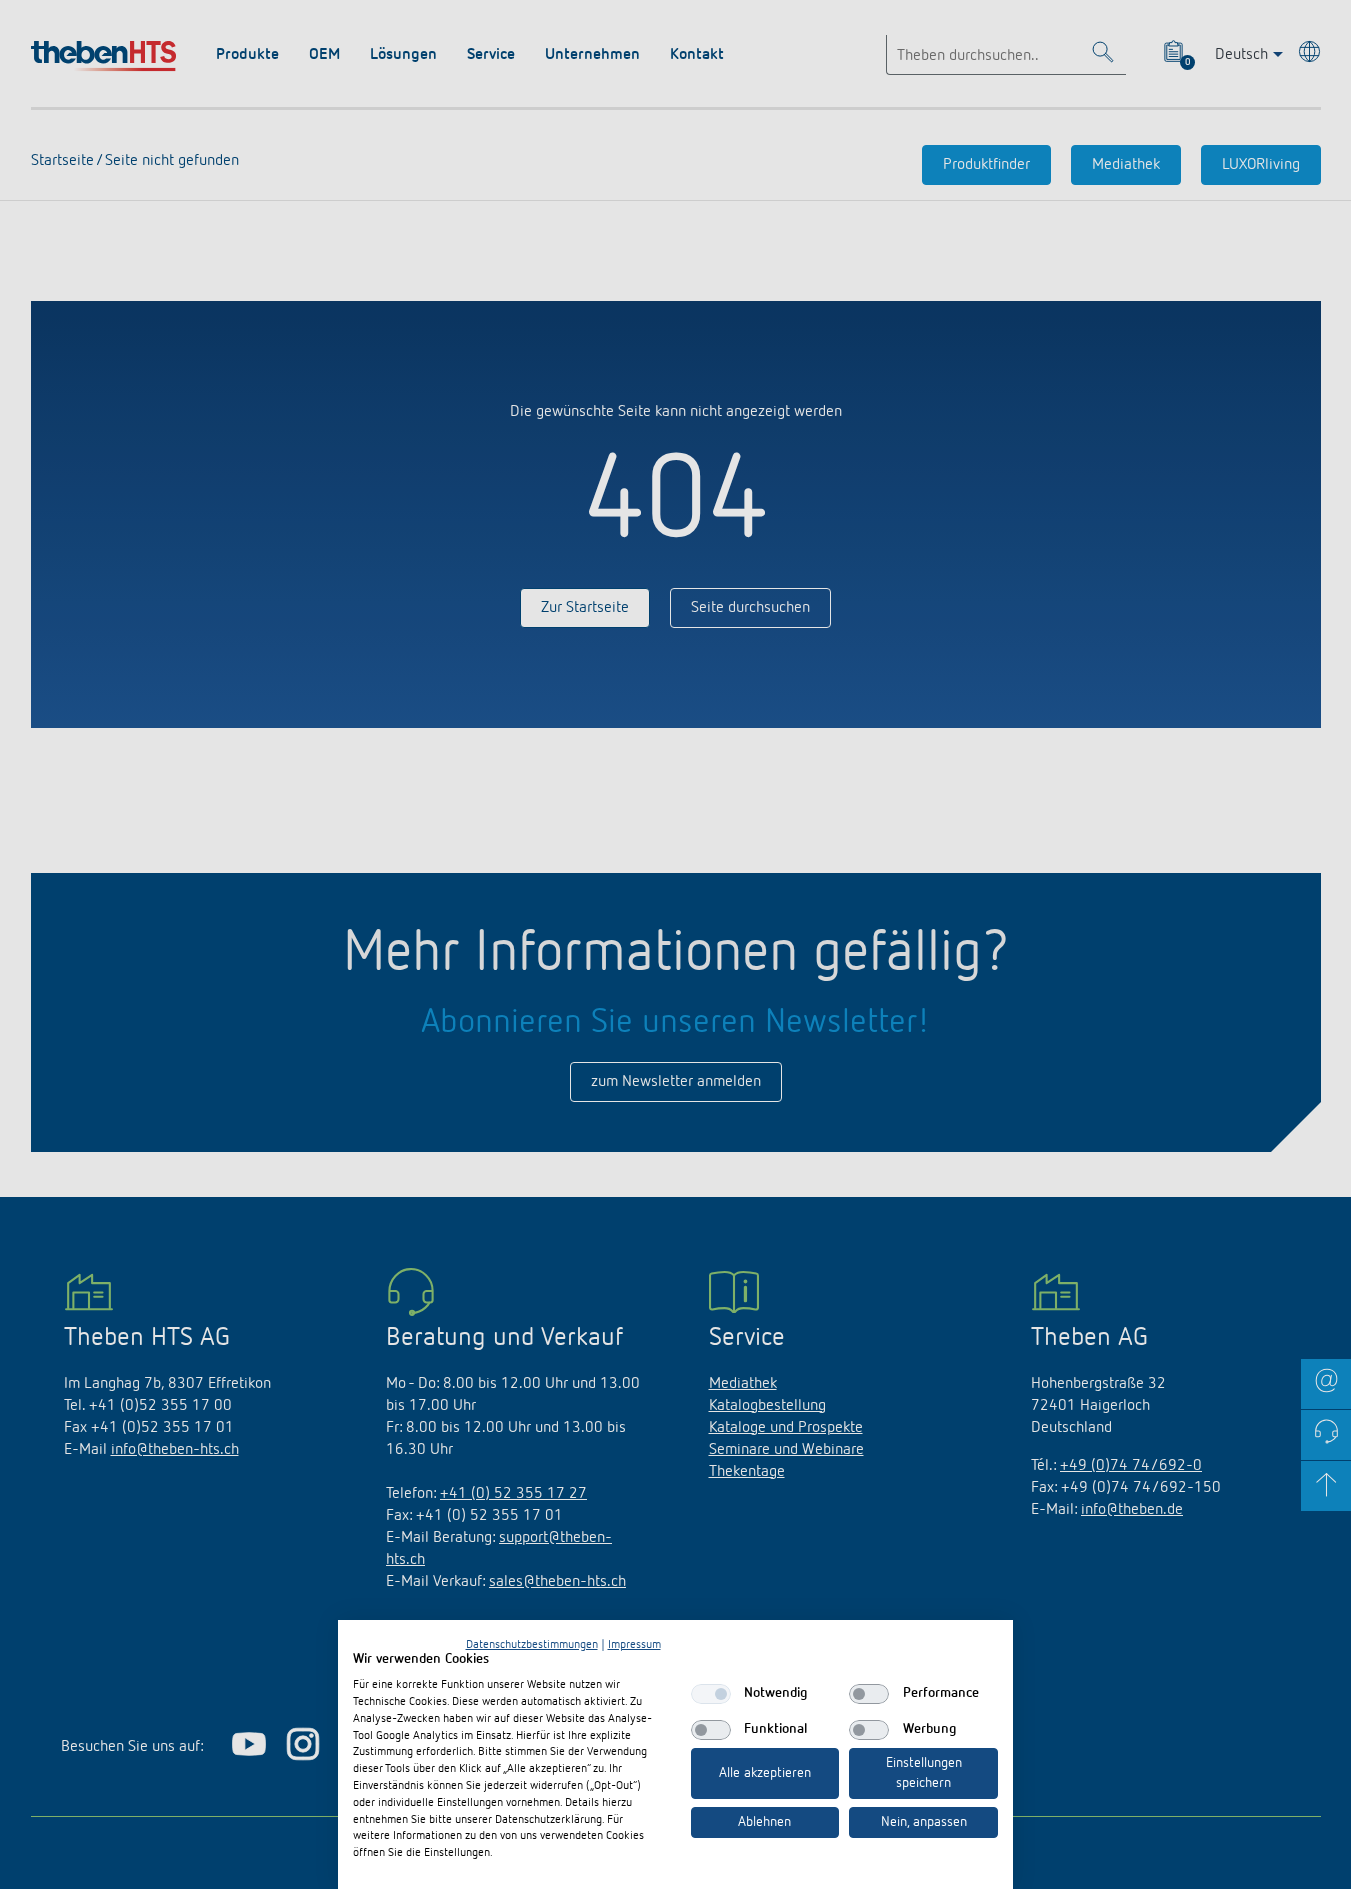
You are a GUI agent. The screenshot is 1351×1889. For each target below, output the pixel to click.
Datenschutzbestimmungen (532, 1645)
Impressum (634, 1645)
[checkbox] (711, 1694)
